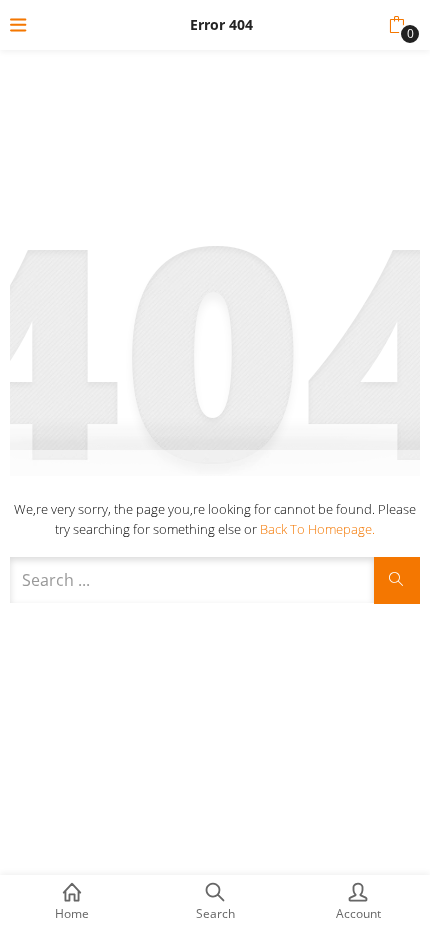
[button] (396, 25)
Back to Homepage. (317, 529)
